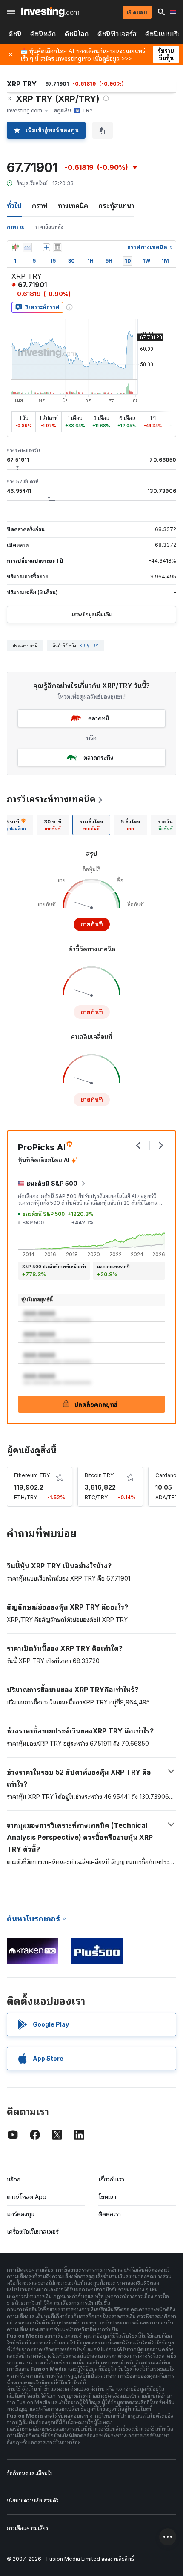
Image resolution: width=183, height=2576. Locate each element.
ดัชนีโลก (77, 34)
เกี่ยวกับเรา (111, 2179)
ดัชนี (15, 34)
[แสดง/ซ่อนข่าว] (57, 247)
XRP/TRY (89, 646)
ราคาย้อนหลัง (49, 227)
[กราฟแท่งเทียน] (15, 247)
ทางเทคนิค (73, 206)
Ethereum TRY (32, 1475)
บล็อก (14, 2179)
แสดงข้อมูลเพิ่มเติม (91, 614)
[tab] (53, 825)
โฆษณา (107, 2197)
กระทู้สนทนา (116, 206)
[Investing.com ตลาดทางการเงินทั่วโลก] (50, 12)
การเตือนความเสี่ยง (27, 2528)
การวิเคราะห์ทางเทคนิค (51, 799)
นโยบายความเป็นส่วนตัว (33, 2500)
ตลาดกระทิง (98, 757)
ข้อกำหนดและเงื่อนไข (30, 2473)
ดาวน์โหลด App (27, 2197)
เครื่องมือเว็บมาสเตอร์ (33, 2231)
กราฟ (40, 206)
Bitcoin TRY (99, 1475)
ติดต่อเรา (110, 2214)
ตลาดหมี (99, 718)
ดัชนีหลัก (43, 34)
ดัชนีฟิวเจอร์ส (117, 34)
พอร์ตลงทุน (21, 2214)
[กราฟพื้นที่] (27, 247)
